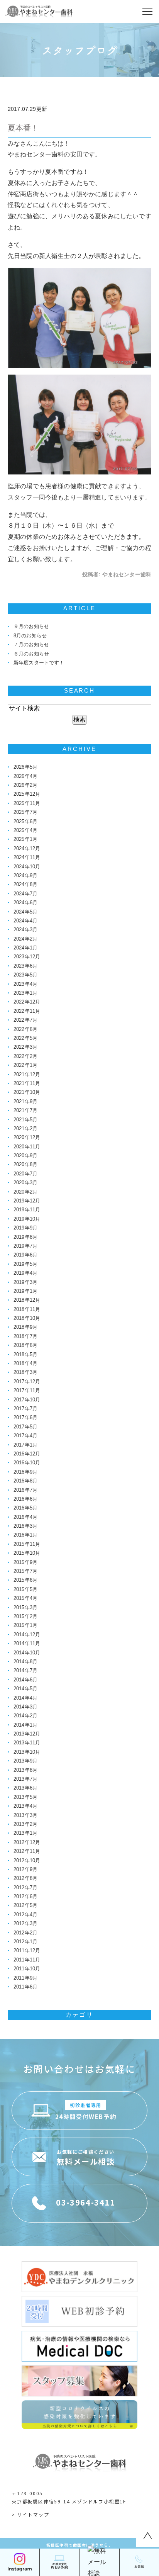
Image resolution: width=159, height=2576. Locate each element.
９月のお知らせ (31, 626)
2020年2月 (25, 1192)
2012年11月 (27, 1851)
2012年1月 (25, 1942)
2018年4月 (25, 1363)
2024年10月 (27, 867)
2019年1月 (25, 1291)
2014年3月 (25, 1707)
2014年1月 (25, 1725)
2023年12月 (27, 957)
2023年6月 (25, 966)
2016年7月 (25, 1490)
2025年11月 (27, 803)
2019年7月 (25, 1246)
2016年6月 (25, 1499)
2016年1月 (25, 1535)
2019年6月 (25, 1255)
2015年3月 (25, 1607)
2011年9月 (25, 1978)
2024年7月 (25, 894)
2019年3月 (25, 1282)
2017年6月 (25, 1417)
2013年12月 (27, 1734)
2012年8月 (25, 1878)
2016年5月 (25, 1508)
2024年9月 (25, 875)
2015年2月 (25, 1616)
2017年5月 (25, 1427)
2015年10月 (27, 1553)
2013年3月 (25, 1815)
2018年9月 (25, 1327)
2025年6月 (25, 821)
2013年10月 (27, 1752)
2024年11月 (27, 857)
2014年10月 (27, 1653)
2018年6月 (25, 1345)
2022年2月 (25, 1056)
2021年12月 (27, 1074)
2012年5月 (25, 1905)
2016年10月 (27, 1463)
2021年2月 (25, 1128)
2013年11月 (27, 1743)
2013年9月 (25, 1761)
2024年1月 (25, 948)
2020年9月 (25, 1156)
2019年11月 (27, 1210)
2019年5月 (25, 1264)
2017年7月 (25, 1409)
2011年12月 (27, 1950)
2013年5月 (25, 1797)
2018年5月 (25, 1354)
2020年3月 (25, 1183)
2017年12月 (27, 1381)
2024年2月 (25, 939)
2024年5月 (25, 912)
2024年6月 (25, 903)
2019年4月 (25, 1273)
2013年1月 (25, 1833)
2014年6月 (25, 1680)
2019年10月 (27, 1219)
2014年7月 (25, 1670)
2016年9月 (25, 1472)
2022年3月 (25, 1047)
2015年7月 (25, 1571)
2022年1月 (25, 1065)
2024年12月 (27, 848)
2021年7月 (25, 1110)
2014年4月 (25, 1698)
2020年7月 (25, 1174)
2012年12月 (27, 1842)
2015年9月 (25, 1562)
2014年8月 (25, 1662)
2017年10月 (27, 1400)
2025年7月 (25, 812)
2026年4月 (25, 776)
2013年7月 (25, 1779)
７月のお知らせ (31, 644)
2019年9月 (25, 1228)
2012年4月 (25, 1915)
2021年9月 (25, 1101)
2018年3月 (25, 1372)
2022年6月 (25, 1029)
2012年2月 (25, 1933)
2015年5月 (25, 1589)
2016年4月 (25, 1517)
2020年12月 (27, 1137)
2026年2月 (25, 785)
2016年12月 (27, 1454)
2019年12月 (27, 1201)
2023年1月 (25, 993)
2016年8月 (25, 1481)
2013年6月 (25, 1788)
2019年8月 (25, 1237)
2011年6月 (25, 1987)
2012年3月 (25, 1923)
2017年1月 (25, 1445)
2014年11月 (27, 1643)
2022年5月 (25, 1038)
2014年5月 (25, 1689)
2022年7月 (25, 1020)
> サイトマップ (30, 2514)
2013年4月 (25, 1806)
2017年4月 (25, 1436)
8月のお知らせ (30, 636)
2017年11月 (27, 1390)
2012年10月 (27, 1860)
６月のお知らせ (31, 654)
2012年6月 (25, 1896)
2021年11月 (27, 1083)
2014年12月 (27, 1634)
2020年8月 (25, 1164)
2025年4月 (25, 830)
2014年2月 (25, 1716)
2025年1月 (25, 839)
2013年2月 (25, 1824)
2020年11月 (27, 1147)
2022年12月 (27, 1002)
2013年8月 (25, 1770)
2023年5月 (25, 975)
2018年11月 (27, 1309)
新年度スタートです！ (39, 663)
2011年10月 (27, 1969)
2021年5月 (25, 1120)
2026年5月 (25, 767)
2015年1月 (25, 1625)
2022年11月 (27, 1011)
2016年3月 (25, 1526)
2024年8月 (25, 884)
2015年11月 (27, 1544)
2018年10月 (27, 1318)
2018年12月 (27, 1300)
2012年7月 (25, 1887)
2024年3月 (25, 930)
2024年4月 (25, 921)
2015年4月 (25, 1598)
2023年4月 (25, 984)
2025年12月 (27, 794)
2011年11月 (27, 1960)
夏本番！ (23, 128)
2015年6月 (25, 1580)
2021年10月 (27, 1092)
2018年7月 (25, 1336)
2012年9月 (25, 1869)
